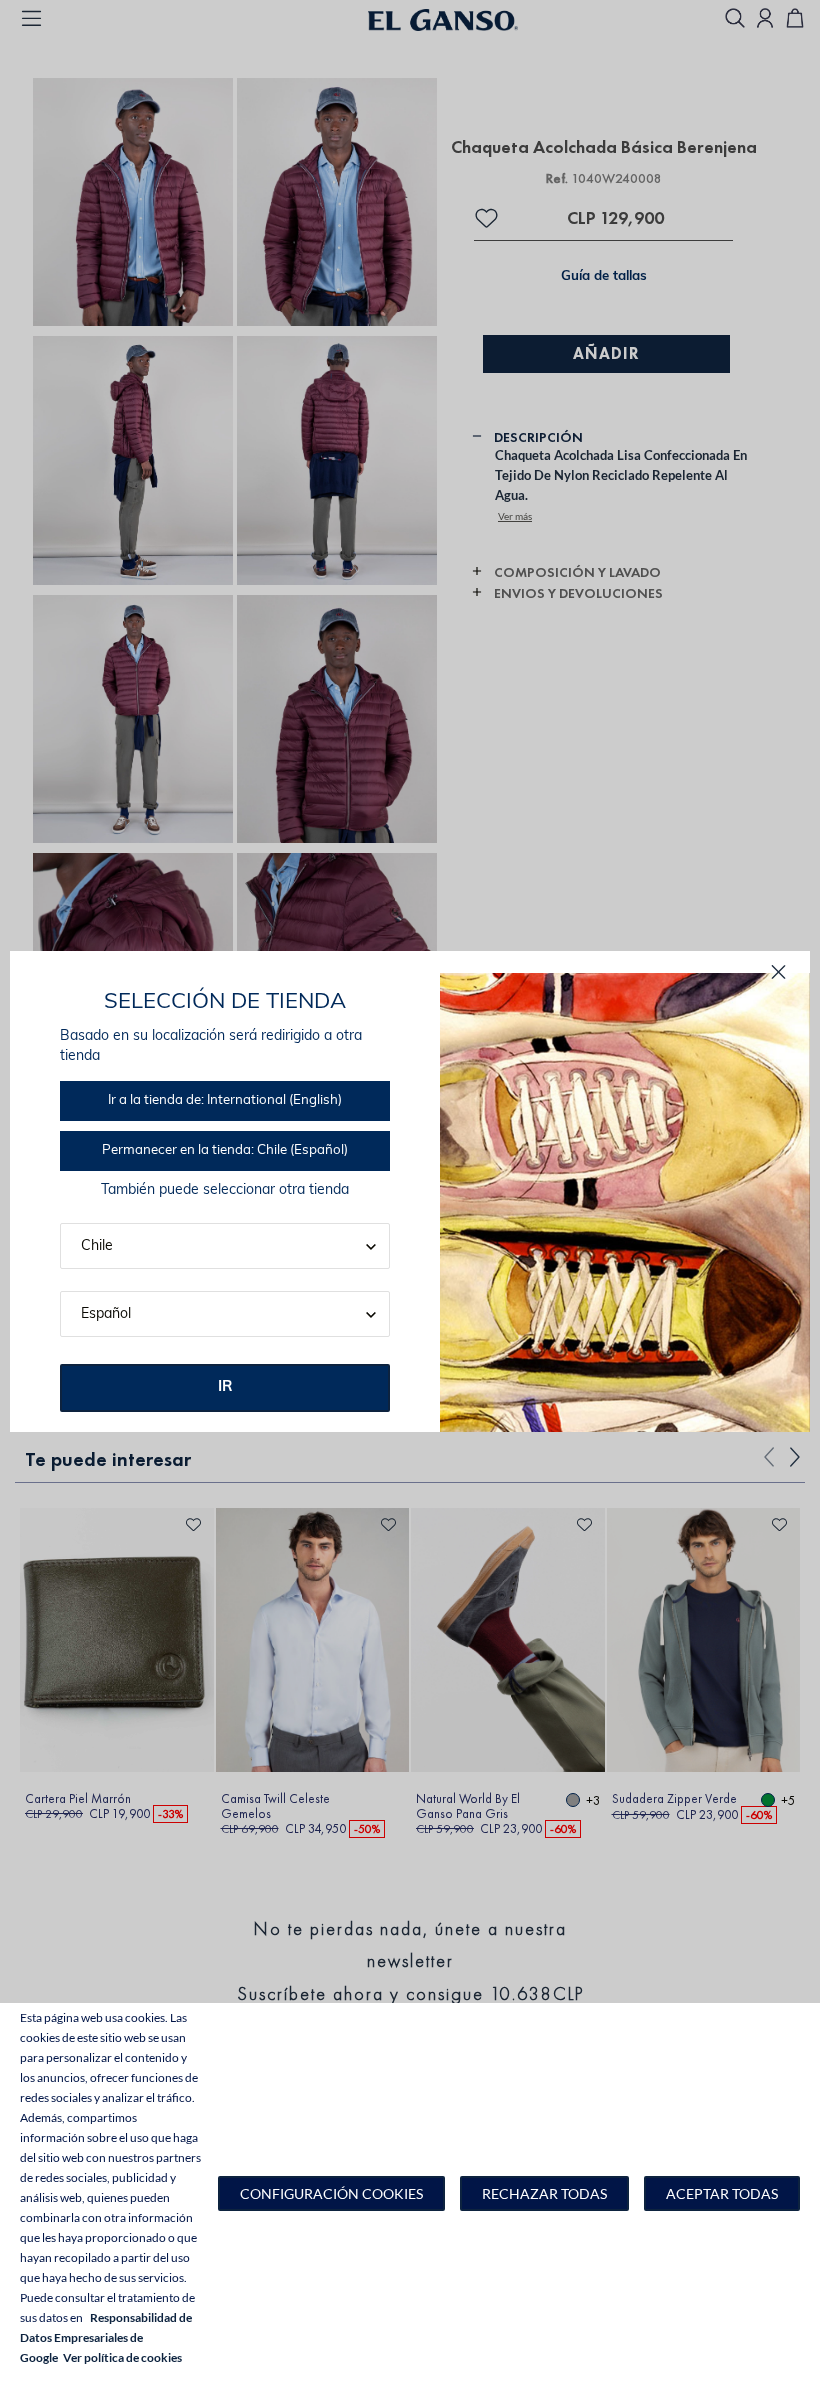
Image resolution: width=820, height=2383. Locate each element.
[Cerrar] (778, 972)
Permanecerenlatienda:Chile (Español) (225, 1150)
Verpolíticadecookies (122, 2357)
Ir (225, 1387)
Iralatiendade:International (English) (225, 1100)
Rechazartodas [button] (544, 2193)
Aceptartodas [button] (722, 2193)
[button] (331, 2193)
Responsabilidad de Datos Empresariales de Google (106, 2337)
